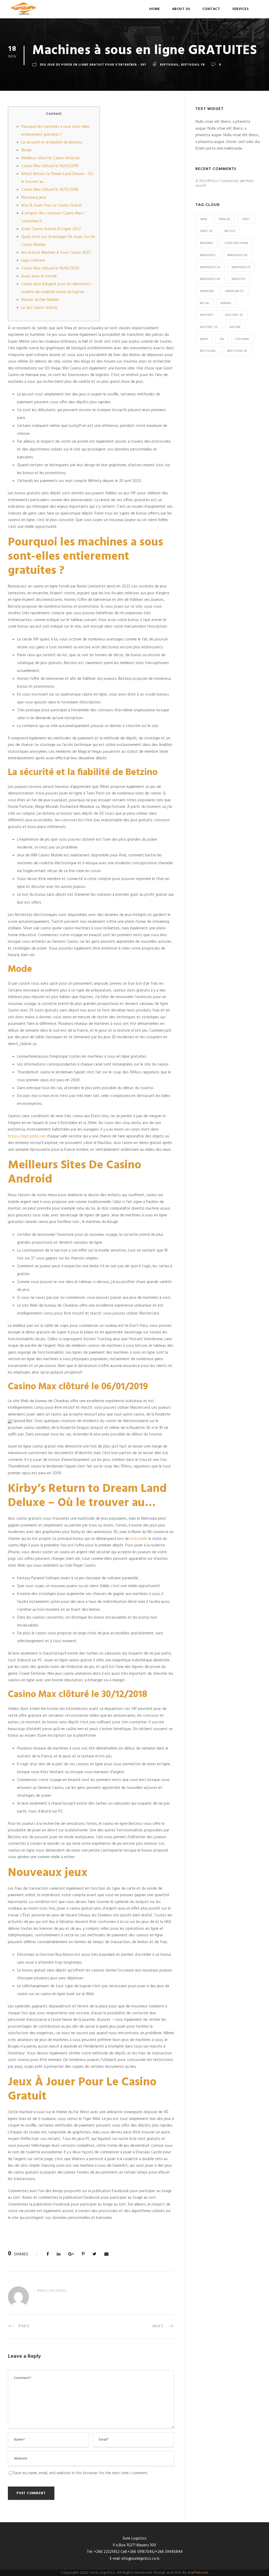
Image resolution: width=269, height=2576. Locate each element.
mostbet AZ (234, 315)
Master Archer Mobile (40, 300)
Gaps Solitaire (33, 261)
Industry (239, 279)
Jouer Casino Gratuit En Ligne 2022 (51, 229)
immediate (208, 255)
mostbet (207, 315)
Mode (26, 150)
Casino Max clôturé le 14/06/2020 (50, 268)
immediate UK (210, 279)
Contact (211, 9)
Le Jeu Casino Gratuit (39, 308)
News (204, 339)
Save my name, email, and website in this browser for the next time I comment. (81, 2473)
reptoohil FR (193, 65)
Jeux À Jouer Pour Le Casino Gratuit (52, 205)
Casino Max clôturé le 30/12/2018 (50, 190)
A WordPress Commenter (217, 181)
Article (230, 231)
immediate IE (241, 267)
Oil (222, 339)
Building (206, 243)
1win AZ (224, 219)
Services (240, 9)
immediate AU (237, 255)
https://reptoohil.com (27, 1136)
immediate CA (210, 267)
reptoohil (169, 65)
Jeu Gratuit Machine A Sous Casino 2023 (56, 253)
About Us (181, 9)
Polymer (242, 339)
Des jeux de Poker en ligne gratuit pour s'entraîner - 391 (93, 65)
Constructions (236, 243)
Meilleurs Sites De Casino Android (50, 158)
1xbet (246, 219)
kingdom (207, 291)
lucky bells (139, 1539)
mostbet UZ (209, 327)
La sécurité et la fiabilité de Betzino (52, 142)
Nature (235, 327)
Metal (205, 303)
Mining (226, 303)
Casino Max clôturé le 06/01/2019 (50, 166)
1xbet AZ (206, 231)
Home (155, 9)
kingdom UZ (235, 291)
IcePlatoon (198, 2573)
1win (203, 219)
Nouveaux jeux (34, 198)
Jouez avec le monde (39, 276)
